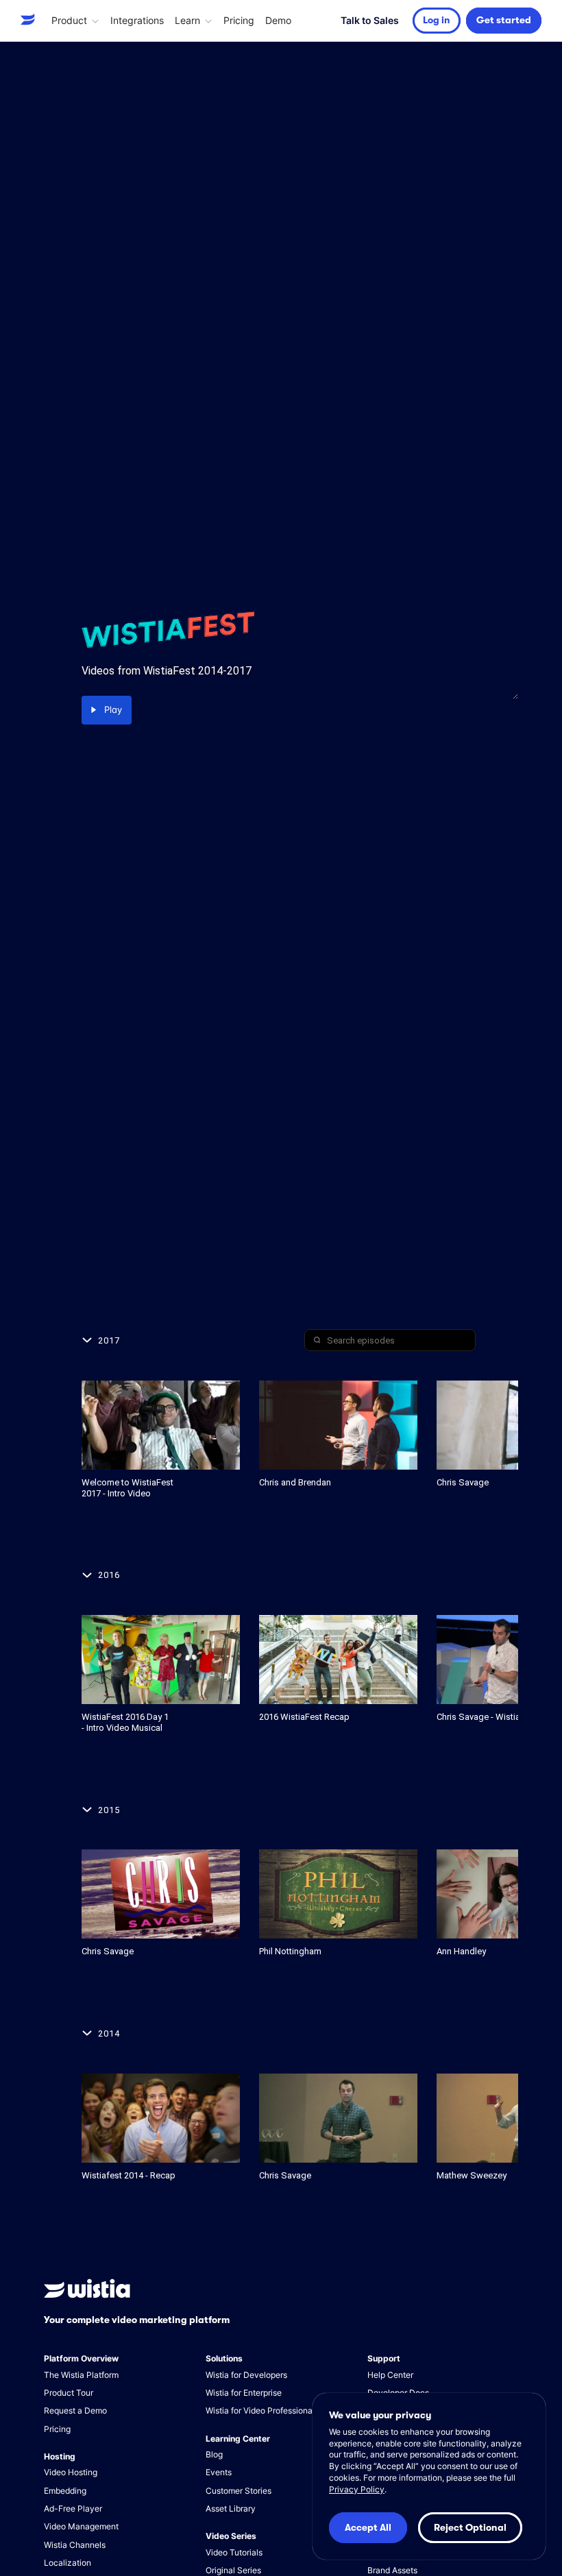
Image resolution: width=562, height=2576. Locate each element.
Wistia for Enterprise (244, 2393)
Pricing (239, 20)
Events (219, 2472)
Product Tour (69, 2393)
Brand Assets (392, 2570)
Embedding (65, 2491)
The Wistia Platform (81, 2375)
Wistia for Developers (246, 2375)
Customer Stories (239, 2491)
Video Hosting (71, 2472)
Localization (68, 2563)
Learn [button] (187, 20)
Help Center (390, 2375)
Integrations (137, 20)
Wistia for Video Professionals (262, 2410)
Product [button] (69, 20)
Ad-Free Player (73, 2508)
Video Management (81, 2526)
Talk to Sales (370, 20)
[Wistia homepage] (30, 20)
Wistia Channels (75, 2545)
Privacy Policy (357, 2489)
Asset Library (231, 2508)
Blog (214, 2454)
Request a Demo (75, 2410)
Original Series (233, 2570)
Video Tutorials (234, 2552)
